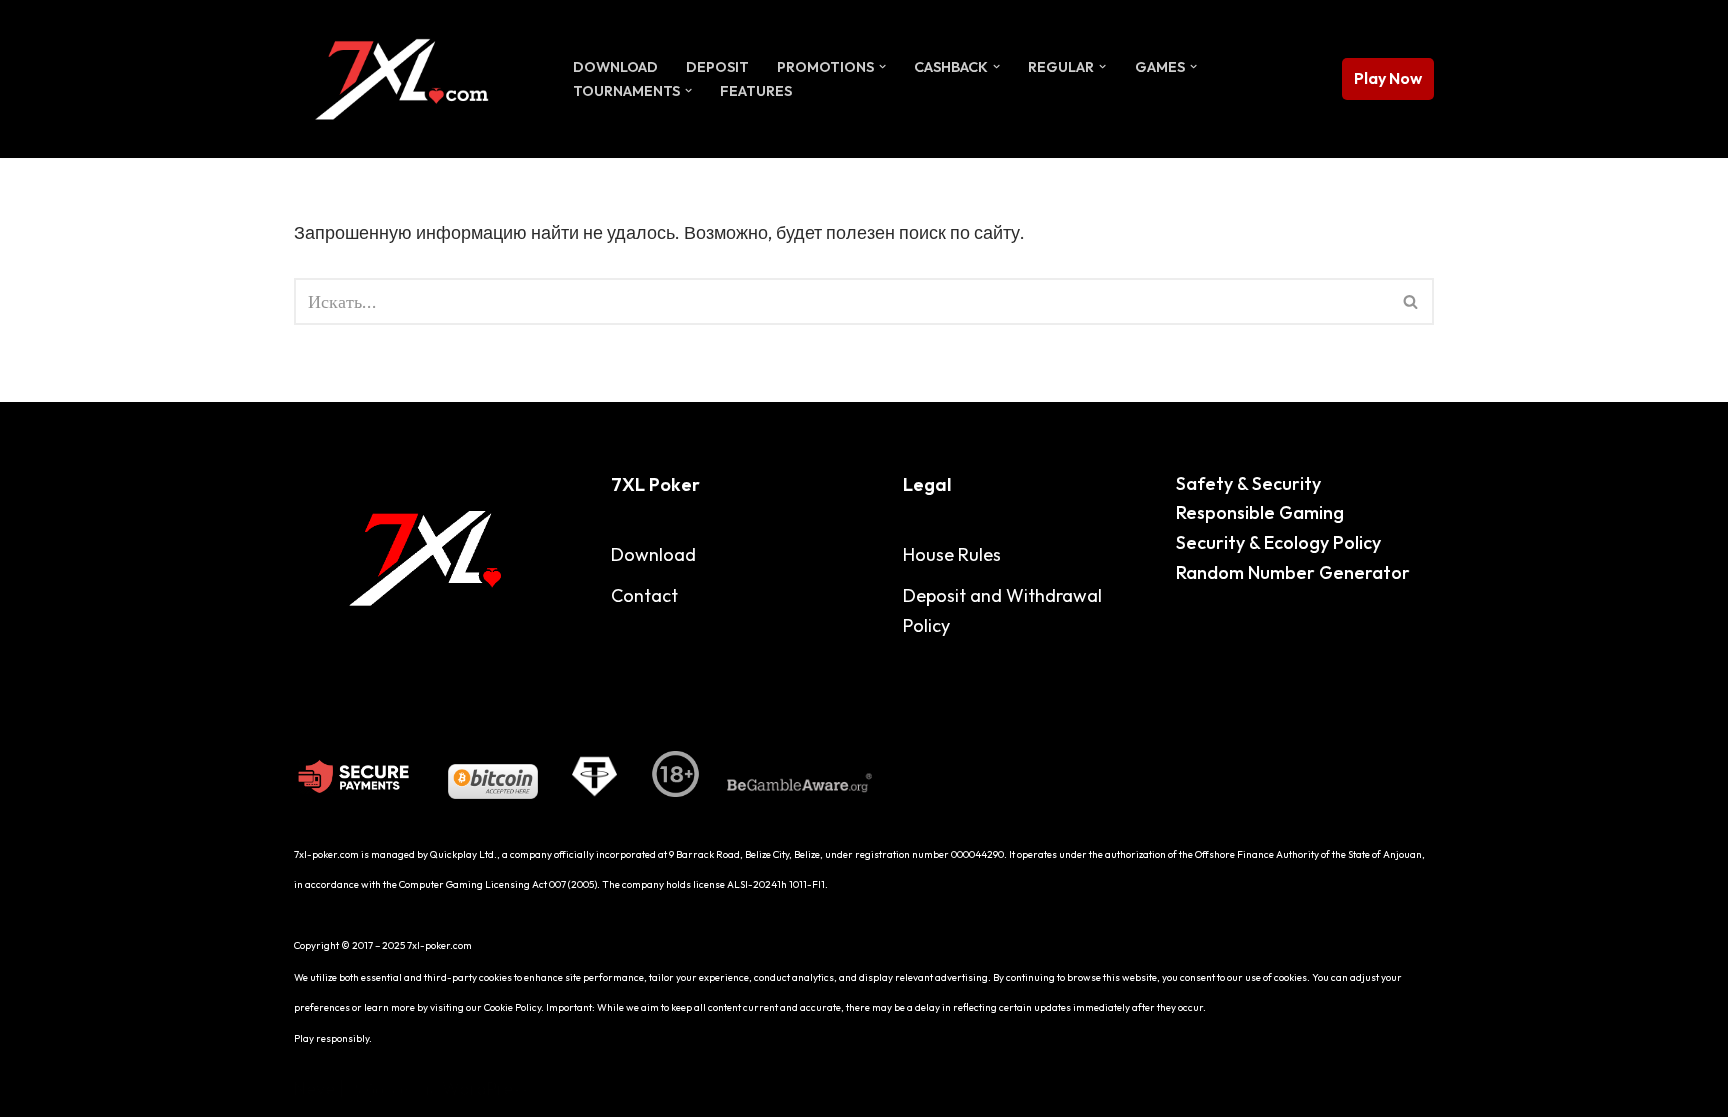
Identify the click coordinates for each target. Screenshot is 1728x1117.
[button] (882, 66)
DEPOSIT (717, 67)
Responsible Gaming (1260, 512)
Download (615, 67)
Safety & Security (1248, 483)
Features (756, 91)
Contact (644, 595)
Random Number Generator (1293, 572)
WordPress (485, 1088)
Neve (314, 1088)
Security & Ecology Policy (1278, 542)
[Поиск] (1411, 301)
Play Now (1388, 78)
